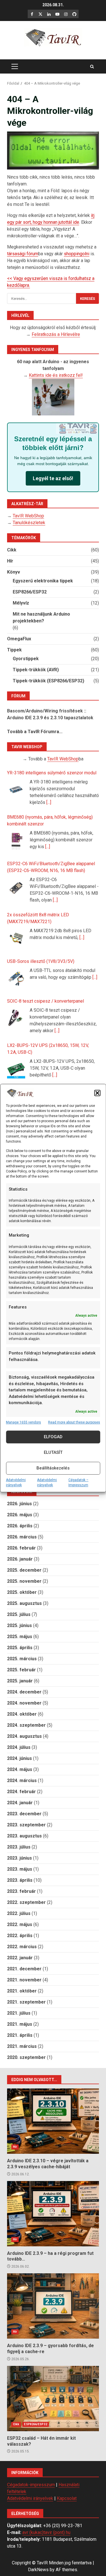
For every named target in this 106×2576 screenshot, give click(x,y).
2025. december (24, 1570)
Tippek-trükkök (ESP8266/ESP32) (48, 681)
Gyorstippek (26, 659)
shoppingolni (77, 254)
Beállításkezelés (53, 1468)
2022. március (22, 1947)
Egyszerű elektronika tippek (43, 581)
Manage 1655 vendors (23, 1422)
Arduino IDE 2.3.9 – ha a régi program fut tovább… (53, 2214)
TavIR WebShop (28, 516)
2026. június (20, 1504)
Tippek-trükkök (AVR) (36, 670)
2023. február (21, 1891)
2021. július (19, 2013)
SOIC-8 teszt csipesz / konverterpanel (46, 1001)
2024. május (20, 1769)
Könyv (14, 572)
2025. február (21, 1670)
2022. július (19, 1913)
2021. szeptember (26, 2002)
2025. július (19, 1614)
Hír (10, 561)
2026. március (22, 1537)
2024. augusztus (24, 1736)
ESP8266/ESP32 (30, 592)
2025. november (24, 1581)
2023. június (20, 1858)
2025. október (22, 1592)
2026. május (20, 1515)
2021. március (22, 2046)
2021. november (24, 1980)
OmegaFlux (19, 639)
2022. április (20, 1936)
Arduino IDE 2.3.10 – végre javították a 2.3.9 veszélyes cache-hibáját (53, 2121)
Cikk (12, 550)
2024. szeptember (26, 1725)
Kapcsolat (67, 2498)
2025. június (20, 1625)
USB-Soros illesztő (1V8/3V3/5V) (41, 961)
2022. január (20, 1958)
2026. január (20, 1559)
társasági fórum (23, 254)
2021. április (20, 2035)
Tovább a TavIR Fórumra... (35, 732)
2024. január (20, 1803)
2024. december (24, 1692)
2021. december (24, 1969)
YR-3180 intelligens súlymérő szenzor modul (52, 773)
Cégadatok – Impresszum (78, 1483)
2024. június (20, 1758)
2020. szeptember (26, 2057)
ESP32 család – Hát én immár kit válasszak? (53, 2399)
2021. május (20, 2024)
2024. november (24, 1703)
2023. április (20, 1880)
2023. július (19, 1847)
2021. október (22, 1991)
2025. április (20, 1648)
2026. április (20, 1526)
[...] (49, 802)
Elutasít (53, 1452)
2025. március (22, 1659)
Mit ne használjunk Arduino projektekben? (41, 617)
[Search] (92, 67)
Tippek (14, 650)
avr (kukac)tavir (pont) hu (46, 2532)
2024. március (22, 1781)
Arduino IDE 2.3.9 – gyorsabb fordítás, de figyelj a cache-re (53, 2306)
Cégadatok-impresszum (31, 2485)
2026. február (21, 1548)
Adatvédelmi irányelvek (16, 1483)
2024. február (21, 1792)
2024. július (19, 1747)
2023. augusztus (24, 1836)
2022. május (20, 1924)
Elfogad (53, 1437)
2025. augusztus (24, 1603)
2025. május (20, 1637)
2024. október (22, 1714)
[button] (97, 1093)
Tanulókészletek (29, 523)
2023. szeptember (26, 1825)
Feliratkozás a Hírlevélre (56, 334)
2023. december (24, 1814)
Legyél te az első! (53, 478)
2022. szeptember (26, 1902)
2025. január (20, 1681)
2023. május (20, 1869)
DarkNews (38, 2570)
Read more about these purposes (74, 1422)
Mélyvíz (21, 603)
